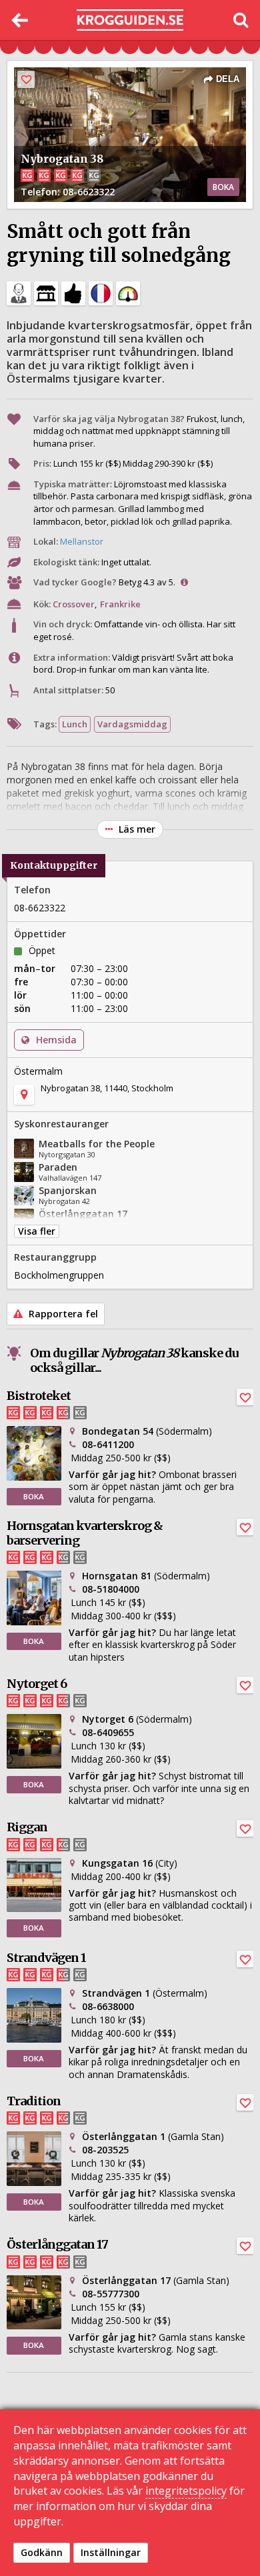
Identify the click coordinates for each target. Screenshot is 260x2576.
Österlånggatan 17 (57, 2244)
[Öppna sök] (240, 20)
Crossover (74, 604)
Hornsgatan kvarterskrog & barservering (85, 1533)
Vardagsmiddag (132, 724)
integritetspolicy (186, 2491)
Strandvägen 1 (46, 1958)
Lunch (75, 724)
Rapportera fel (62, 1314)
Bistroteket (39, 1396)
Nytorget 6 (37, 1684)
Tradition (34, 2101)
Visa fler (37, 1231)
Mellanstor (82, 541)
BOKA (223, 187)
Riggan (27, 1827)
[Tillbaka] (20, 20)
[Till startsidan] (130, 20)
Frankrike (120, 604)
